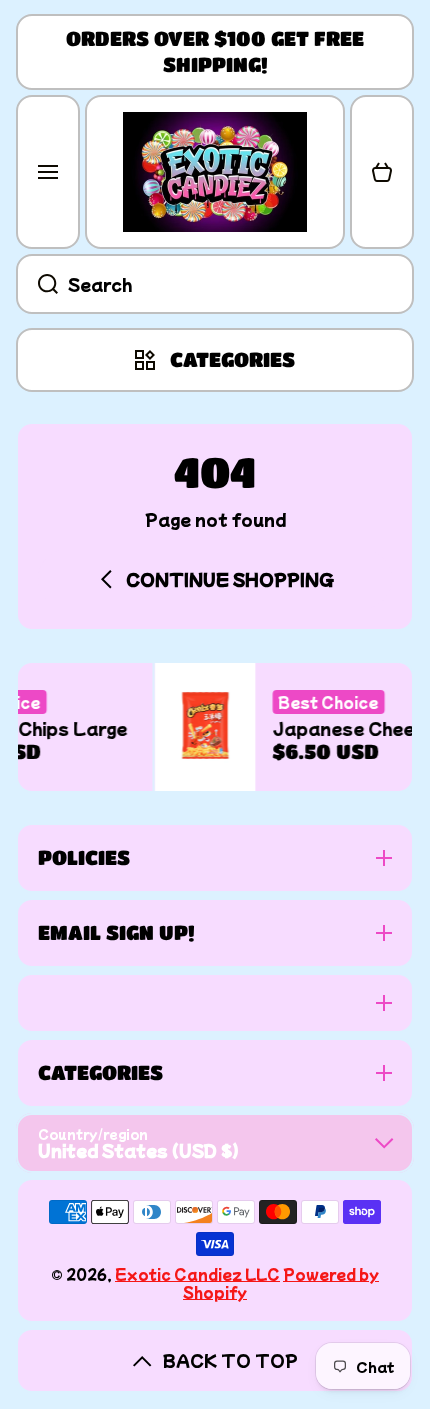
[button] (382, 172)
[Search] (37, 284)
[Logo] (215, 172)
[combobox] (215, 284)
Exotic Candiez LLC (197, 1274)
